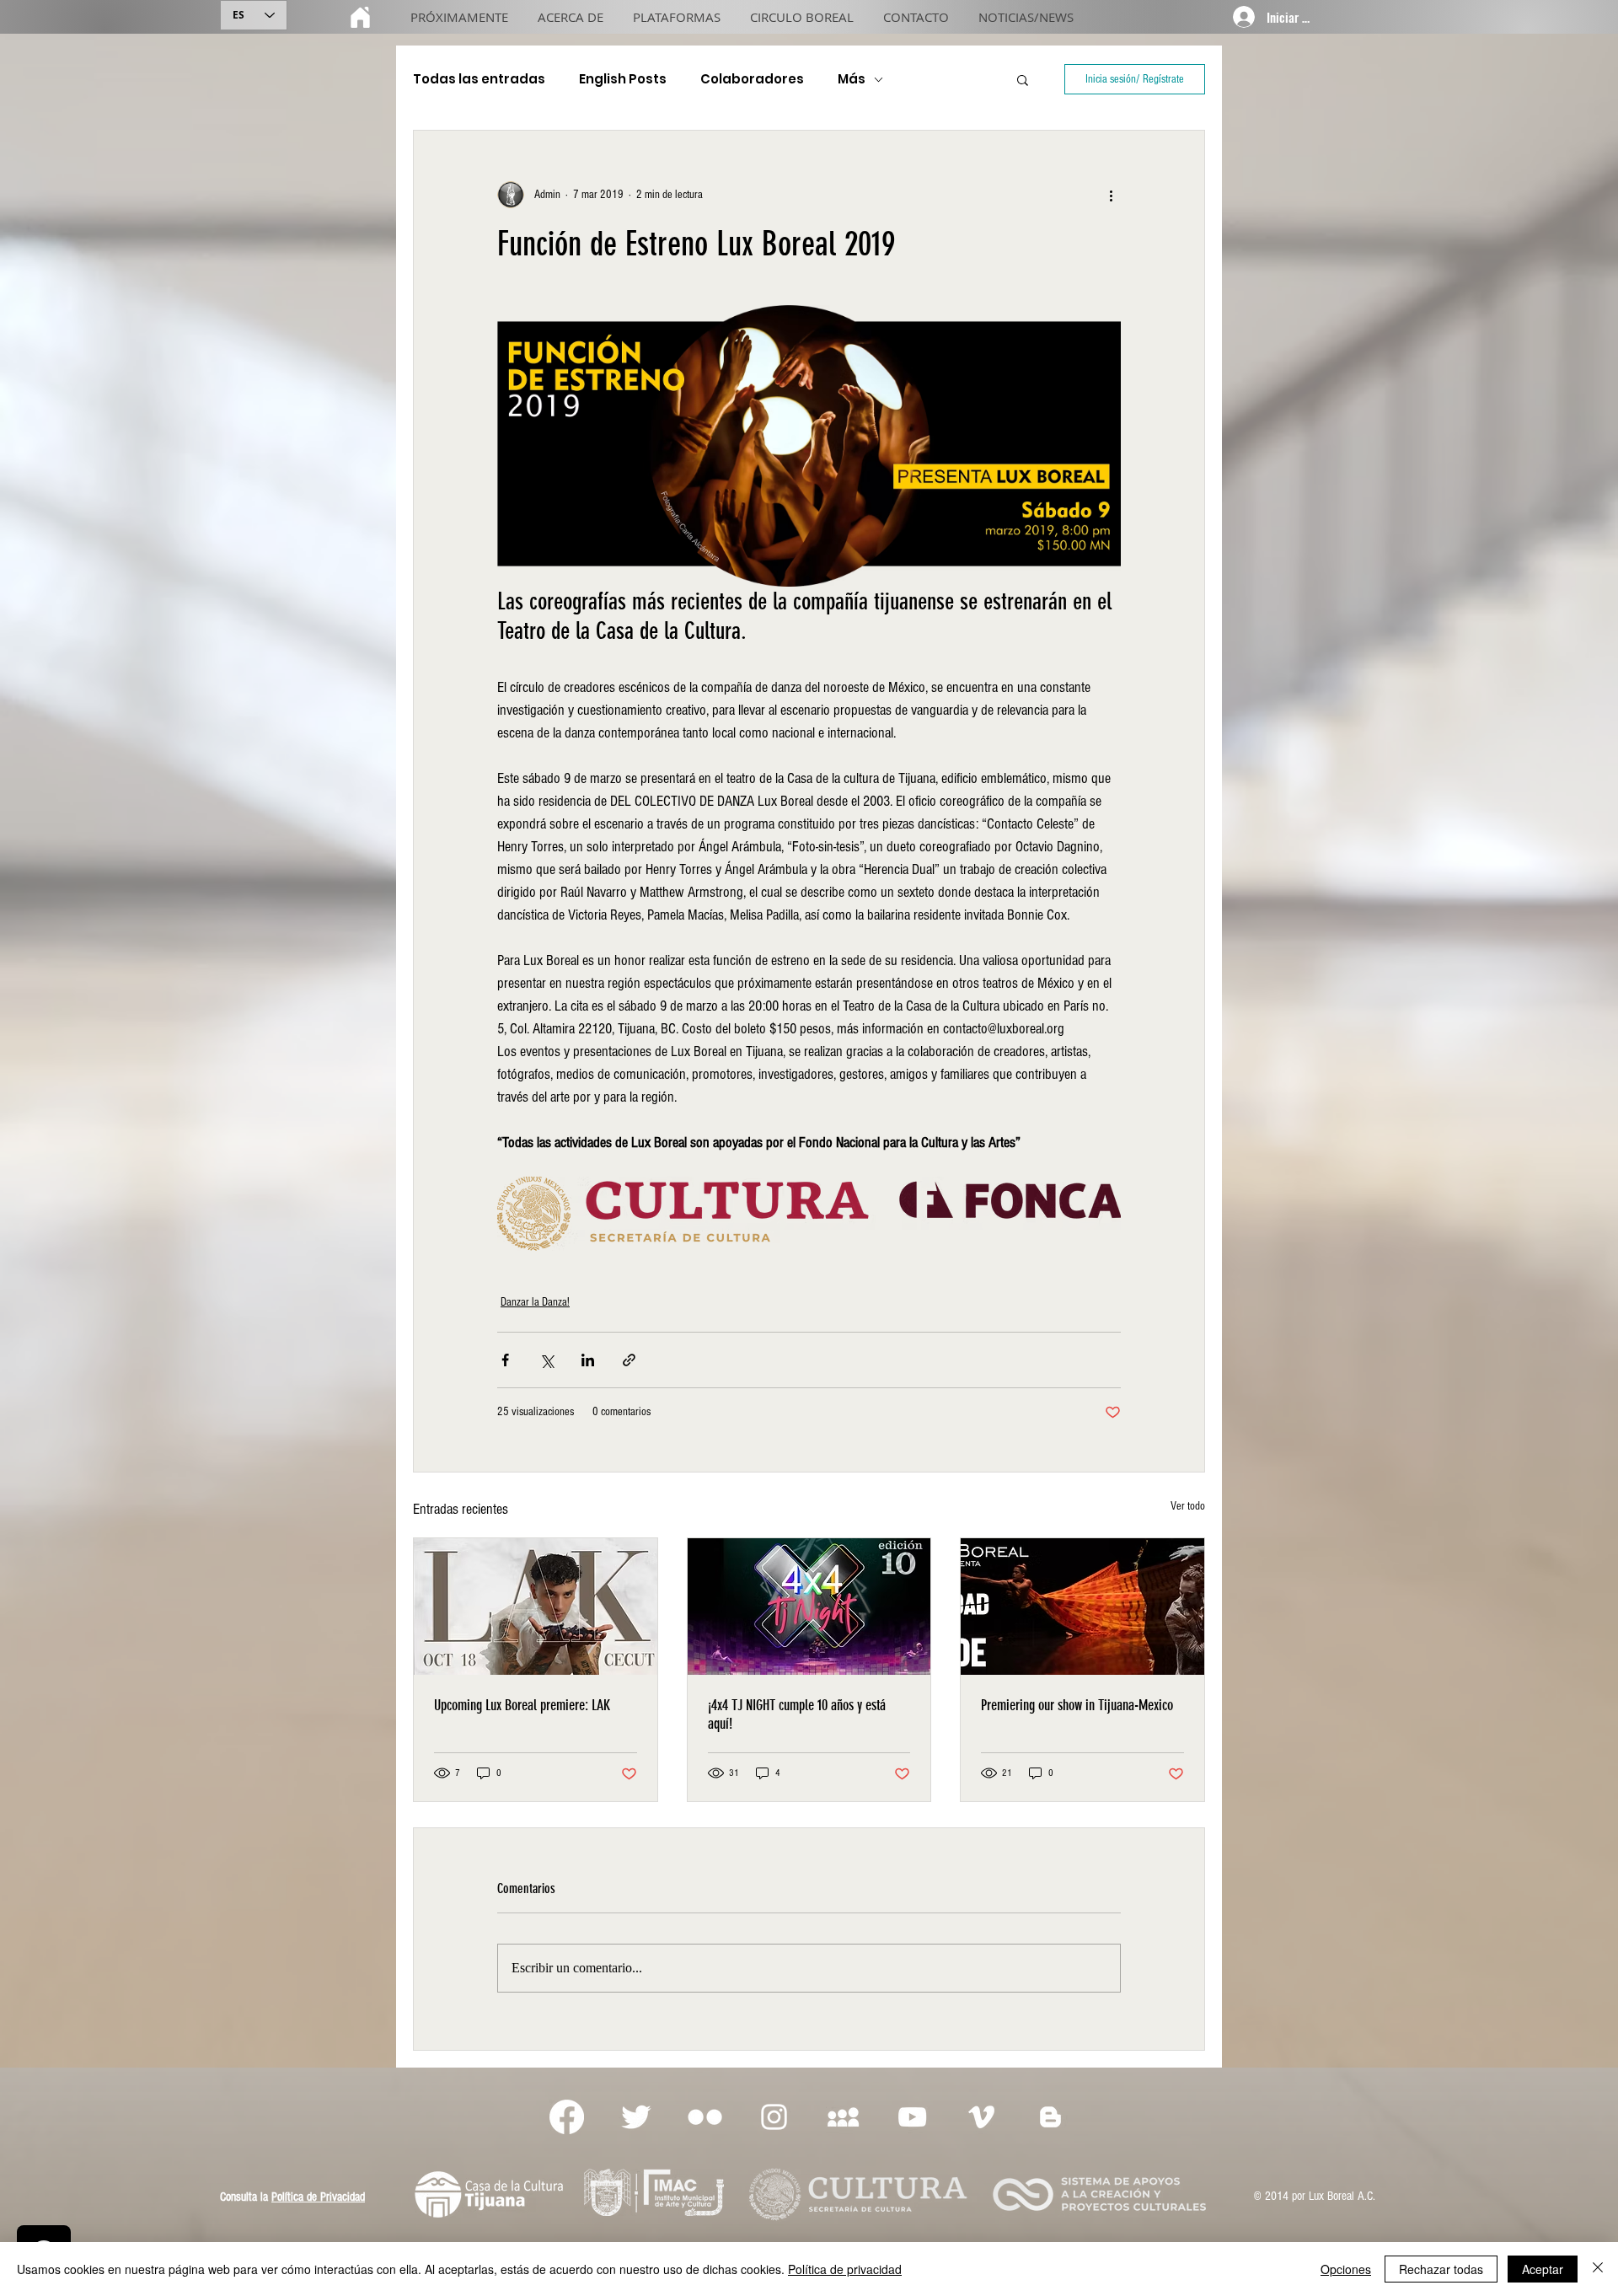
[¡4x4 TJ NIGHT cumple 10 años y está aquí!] (809, 1607)
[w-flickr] (705, 2117)
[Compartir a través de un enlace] (629, 1360)
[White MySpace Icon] (843, 2117)
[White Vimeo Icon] (981, 2117)
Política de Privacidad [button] (318, 2197)
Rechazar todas (1441, 2269)
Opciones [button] (1346, 2269)
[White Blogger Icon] (1050, 2117)
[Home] (360, 17)
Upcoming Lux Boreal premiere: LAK (522, 1705)
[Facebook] (567, 2117)
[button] (1023, 79)
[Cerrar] (1598, 2269)
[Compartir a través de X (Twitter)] (546, 1360)
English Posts (623, 79)
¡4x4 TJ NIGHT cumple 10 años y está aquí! (797, 1714)
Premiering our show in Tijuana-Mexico (1077, 1705)
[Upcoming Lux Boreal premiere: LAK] (536, 1607)
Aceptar (1543, 2269)
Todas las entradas (479, 79)
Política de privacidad (845, 2269)
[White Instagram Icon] (774, 2117)
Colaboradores (752, 79)
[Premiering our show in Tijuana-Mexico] (1082, 1607)
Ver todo (1188, 1506)
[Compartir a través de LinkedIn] (588, 1360)
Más (852, 79)
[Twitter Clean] (636, 2117)
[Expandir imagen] (809, 446)
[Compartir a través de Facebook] (505, 1360)
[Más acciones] (1111, 195)
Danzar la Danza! (535, 1302)
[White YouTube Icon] (912, 2117)
